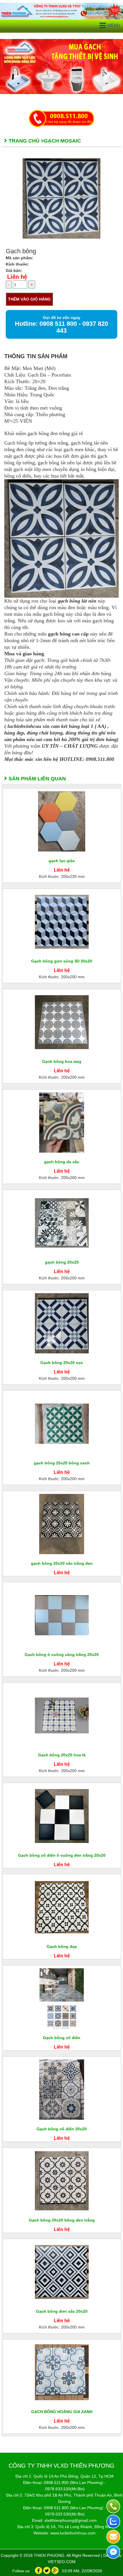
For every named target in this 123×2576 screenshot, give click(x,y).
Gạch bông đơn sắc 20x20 (62, 2311)
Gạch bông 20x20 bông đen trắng (62, 2220)
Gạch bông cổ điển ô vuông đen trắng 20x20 (62, 1855)
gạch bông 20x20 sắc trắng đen (62, 1563)
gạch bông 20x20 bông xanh (62, 1463)
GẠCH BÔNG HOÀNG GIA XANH (62, 2412)
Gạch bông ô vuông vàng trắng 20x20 (62, 1655)
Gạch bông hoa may (62, 1061)
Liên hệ (17, 277)
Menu (114, 25)
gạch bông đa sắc (62, 1162)
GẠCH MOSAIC (62, 141)
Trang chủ (24, 141)
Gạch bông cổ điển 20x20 (62, 2129)
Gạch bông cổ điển (62, 2038)
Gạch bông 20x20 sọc (62, 1363)
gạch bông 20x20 (62, 1262)
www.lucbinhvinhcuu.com (73, 2533)
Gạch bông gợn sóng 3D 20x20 (62, 961)
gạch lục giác (62, 861)
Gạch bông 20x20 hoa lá (62, 1755)
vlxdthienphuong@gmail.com (71, 2520)
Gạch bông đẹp (62, 1946)
